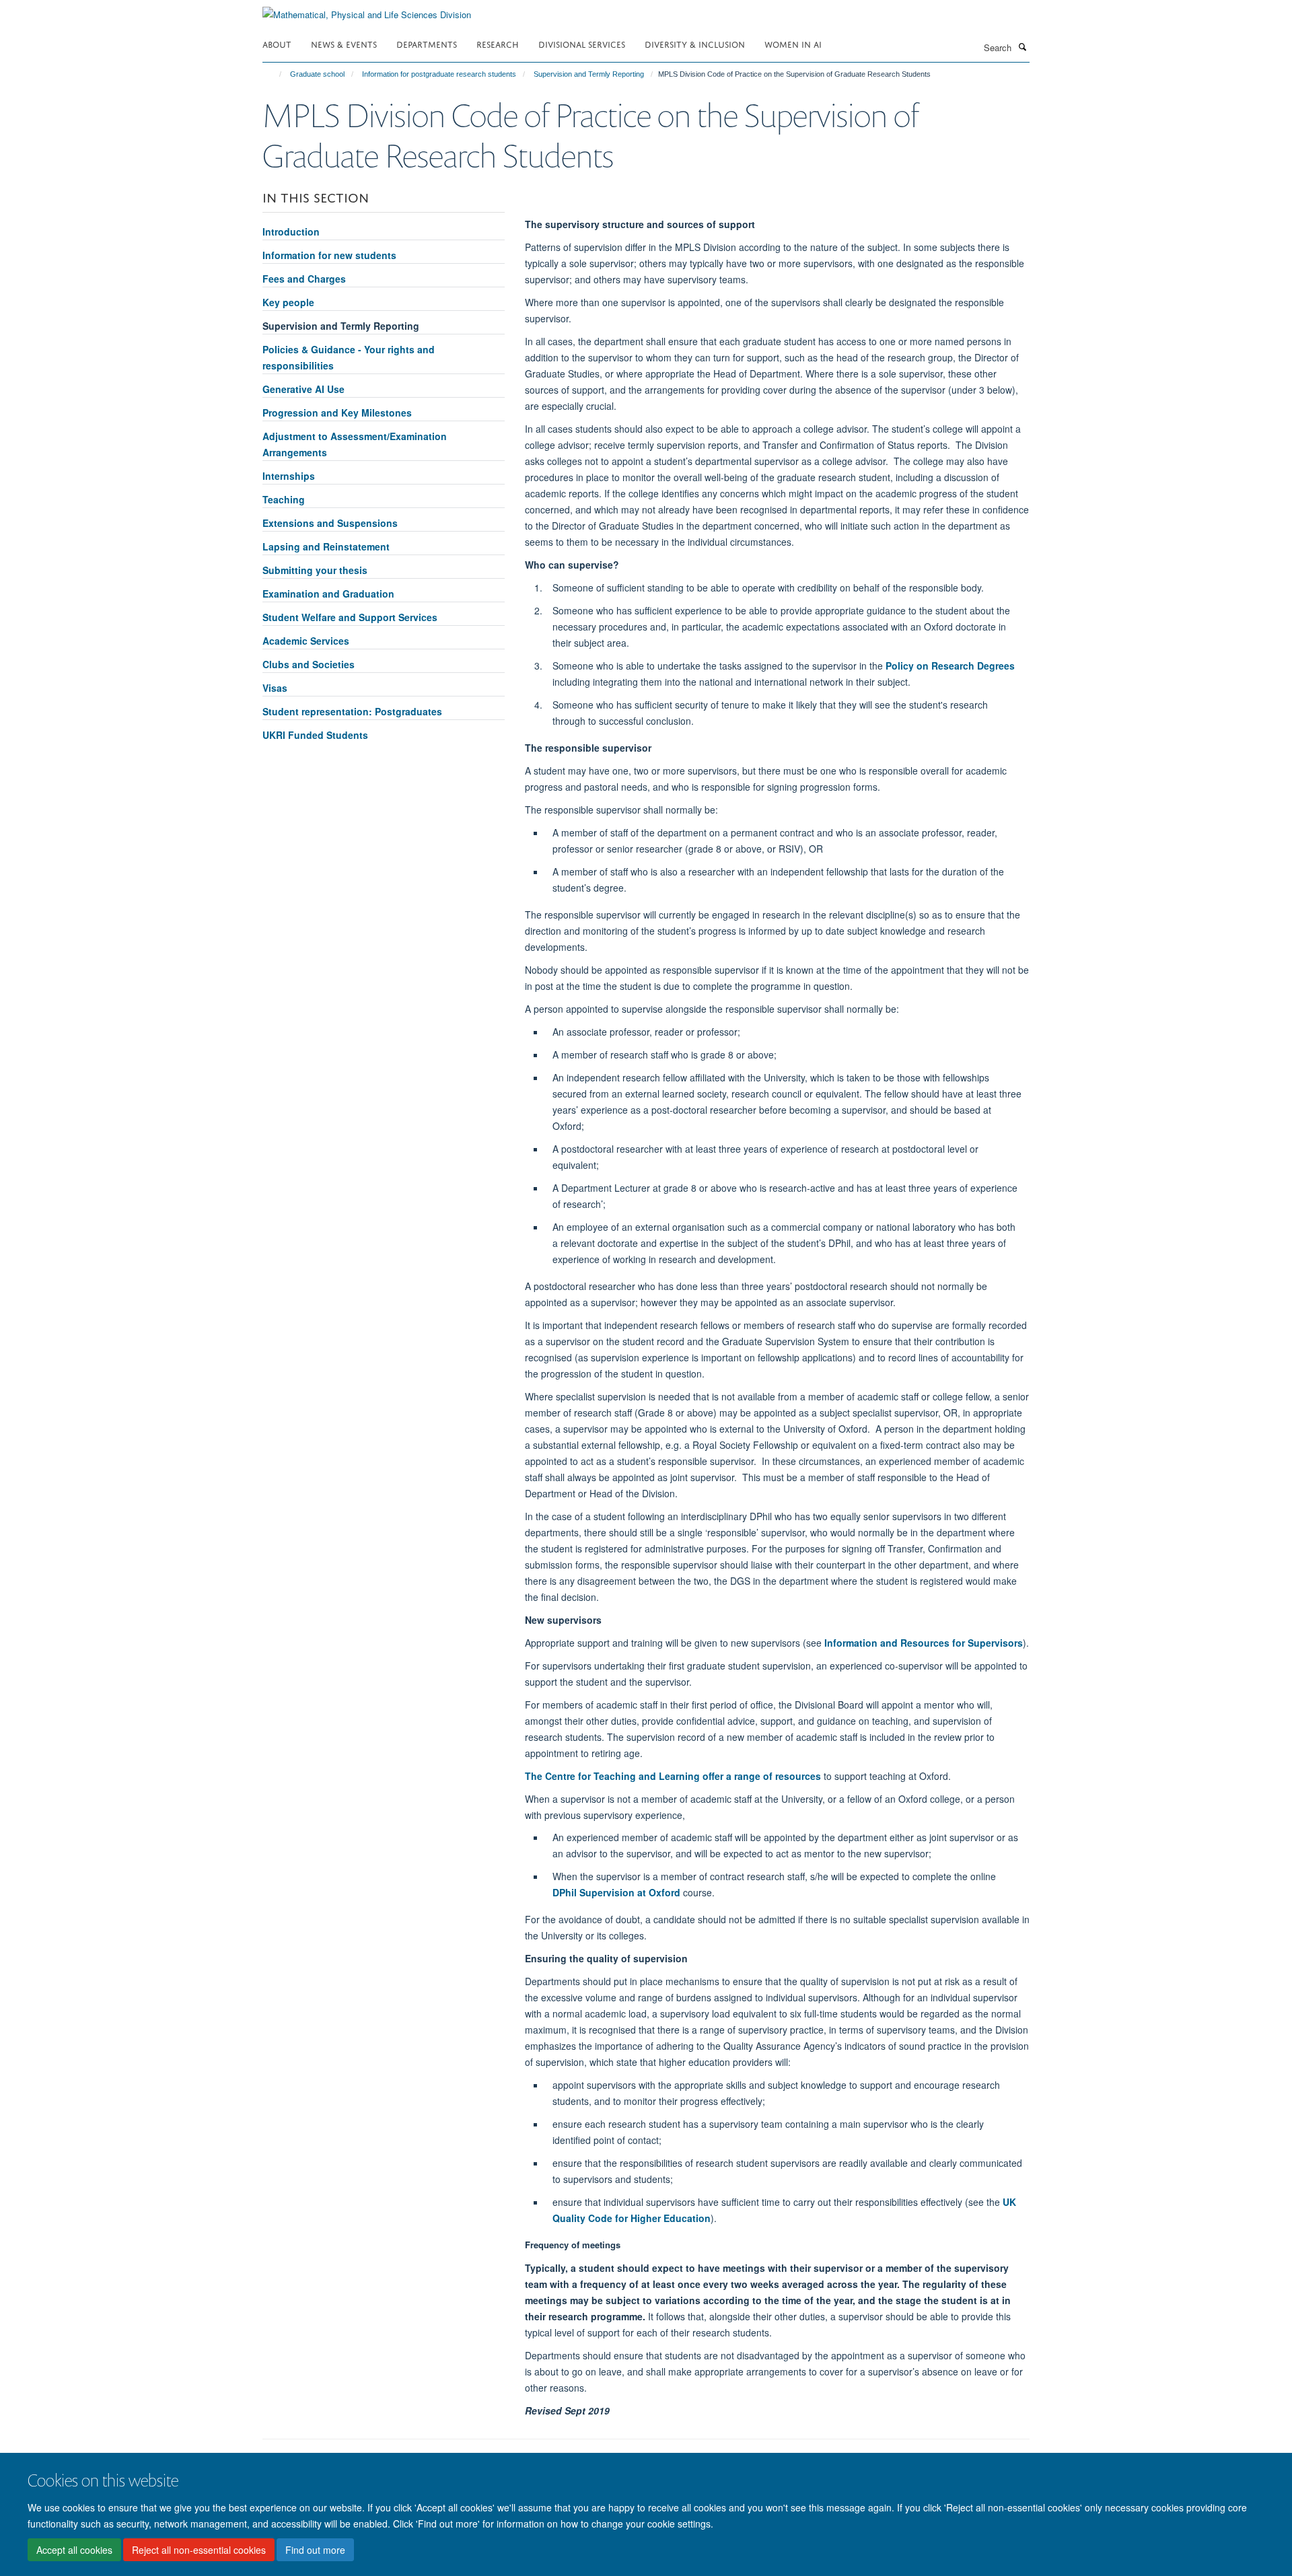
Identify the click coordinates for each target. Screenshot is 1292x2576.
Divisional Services (582, 43)
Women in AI (793, 43)
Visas (275, 688)
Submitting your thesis (315, 570)
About (277, 43)
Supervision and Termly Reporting (589, 74)
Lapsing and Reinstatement (326, 546)
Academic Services (306, 641)
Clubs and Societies (309, 664)
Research (498, 43)
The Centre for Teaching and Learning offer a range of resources (673, 1776)
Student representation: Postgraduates (352, 711)
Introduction (291, 231)
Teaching (284, 499)
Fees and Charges (304, 279)
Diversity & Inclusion (695, 43)
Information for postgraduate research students (439, 74)
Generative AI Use (303, 389)
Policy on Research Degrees (950, 666)
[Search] (1022, 46)
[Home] (274, 74)
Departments (427, 43)
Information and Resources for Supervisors (924, 1643)
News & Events (344, 43)
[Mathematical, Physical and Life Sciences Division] (367, 10)
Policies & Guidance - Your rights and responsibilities (349, 357)
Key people (288, 302)
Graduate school (317, 74)
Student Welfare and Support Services (350, 617)
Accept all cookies (74, 2550)
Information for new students (329, 255)
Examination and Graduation (328, 594)
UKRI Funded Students (315, 735)
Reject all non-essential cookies (199, 2550)
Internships (289, 476)
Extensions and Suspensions (330, 523)
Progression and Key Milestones (337, 413)
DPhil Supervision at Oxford (616, 1892)
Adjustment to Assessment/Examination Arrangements (355, 444)
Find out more (315, 2550)
